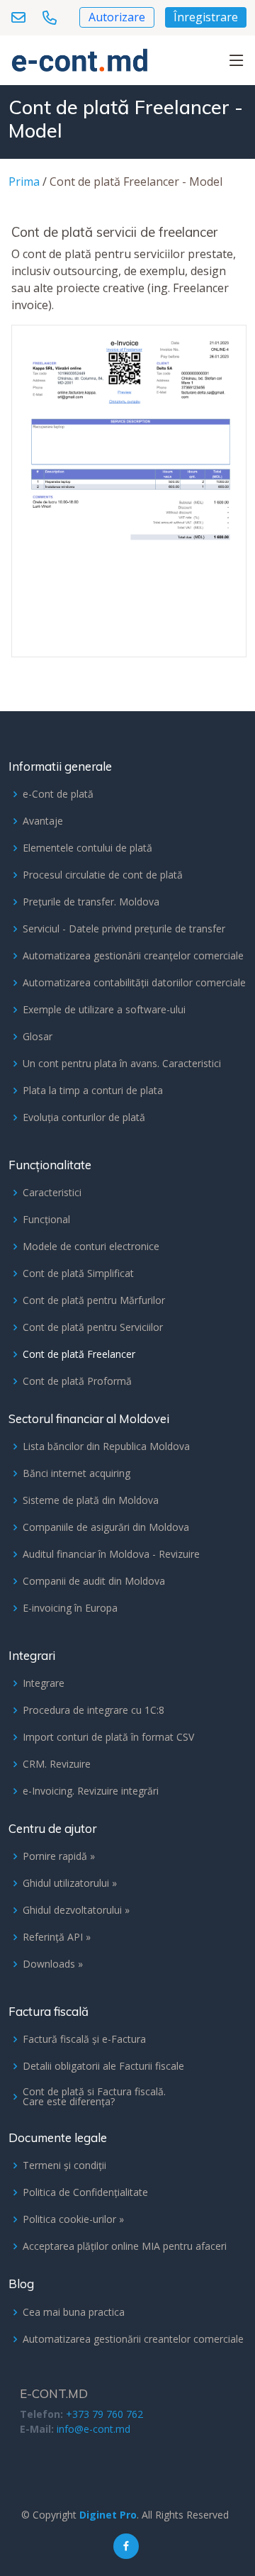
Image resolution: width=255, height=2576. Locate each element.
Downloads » (53, 1964)
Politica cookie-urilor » (73, 2219)
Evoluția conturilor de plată (84, 1117)
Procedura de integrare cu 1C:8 (93, 1710)
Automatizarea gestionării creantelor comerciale (133, 2339)
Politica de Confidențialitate (85, 2192)
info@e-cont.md (93, 2429)
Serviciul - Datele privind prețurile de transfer (124, 929)
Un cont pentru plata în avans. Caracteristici (122, 1064)
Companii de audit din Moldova (94, 1581)
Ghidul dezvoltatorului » (76, 1910)
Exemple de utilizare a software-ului (104, 1010)
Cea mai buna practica (74, 2312)
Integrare (44, 1683)
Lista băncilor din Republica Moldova (106, 1446)
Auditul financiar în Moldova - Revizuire (111, 1554)
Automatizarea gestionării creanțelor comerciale (133, 956)
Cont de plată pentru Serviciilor (93, 1327)
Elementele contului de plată (87, 848)
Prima (24, 182)
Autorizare (117, 17)
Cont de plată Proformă (77, 1381)
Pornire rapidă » (59, 1856)
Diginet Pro (108, 2515)
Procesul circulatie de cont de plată (103, 875)
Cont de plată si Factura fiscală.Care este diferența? (94, 2097)
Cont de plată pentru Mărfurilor (94, 1300)
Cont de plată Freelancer (79, 1354)
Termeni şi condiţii (64, 2165)
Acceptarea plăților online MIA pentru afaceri (125, 2246)
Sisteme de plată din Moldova (91, 1500)
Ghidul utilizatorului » (70, 1883)
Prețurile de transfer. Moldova (91, 902)
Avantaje (43, 821)
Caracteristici (52, 1193)
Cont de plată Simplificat (78, 1273)
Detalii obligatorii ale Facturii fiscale (103, 2066)
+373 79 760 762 (104, 2414)
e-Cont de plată (58, 794)
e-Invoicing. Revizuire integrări (91, 1791)
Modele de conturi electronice (91, 1247)
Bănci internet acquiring (76, 1473)
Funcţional (46, 1220)
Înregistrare (206, 17)
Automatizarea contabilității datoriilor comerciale (134, 983)
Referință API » (57, 1937)
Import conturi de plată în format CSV (108, 1737)
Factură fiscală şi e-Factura (84, 2039)
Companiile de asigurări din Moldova (106, 1527)
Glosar (38, 1037)
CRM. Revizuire (57, 1764)
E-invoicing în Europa (70, 1608)
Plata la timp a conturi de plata (93, 1091)
